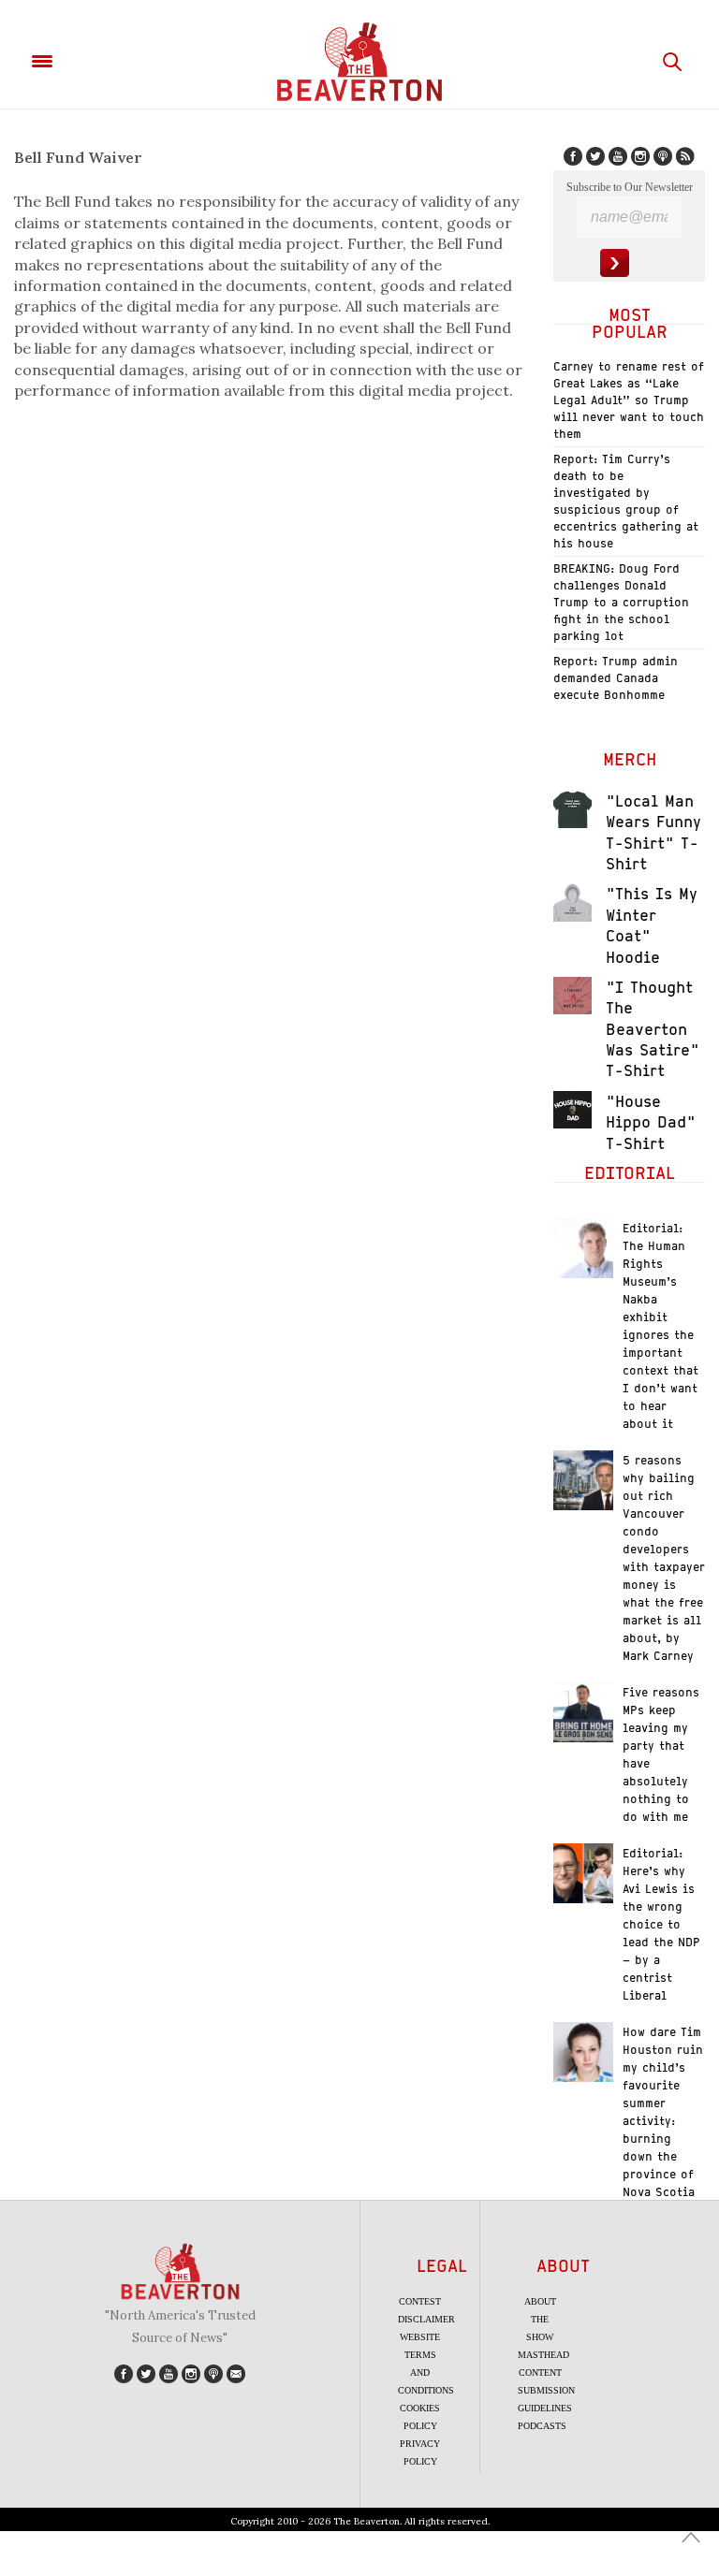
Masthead (543, 2355)
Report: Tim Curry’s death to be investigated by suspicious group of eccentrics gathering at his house (626, 501)
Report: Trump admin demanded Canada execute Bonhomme (616, 678)
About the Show (540, 2319)
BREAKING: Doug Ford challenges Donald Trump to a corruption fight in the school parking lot (621, 602)
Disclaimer (426, 2319)
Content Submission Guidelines (546, 2390)
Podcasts (542, 2426)
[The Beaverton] (359, 62)
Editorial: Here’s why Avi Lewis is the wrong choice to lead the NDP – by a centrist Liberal (661, 1924)
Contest (420, 2301)
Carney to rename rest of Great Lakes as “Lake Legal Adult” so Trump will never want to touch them (629, 400)
